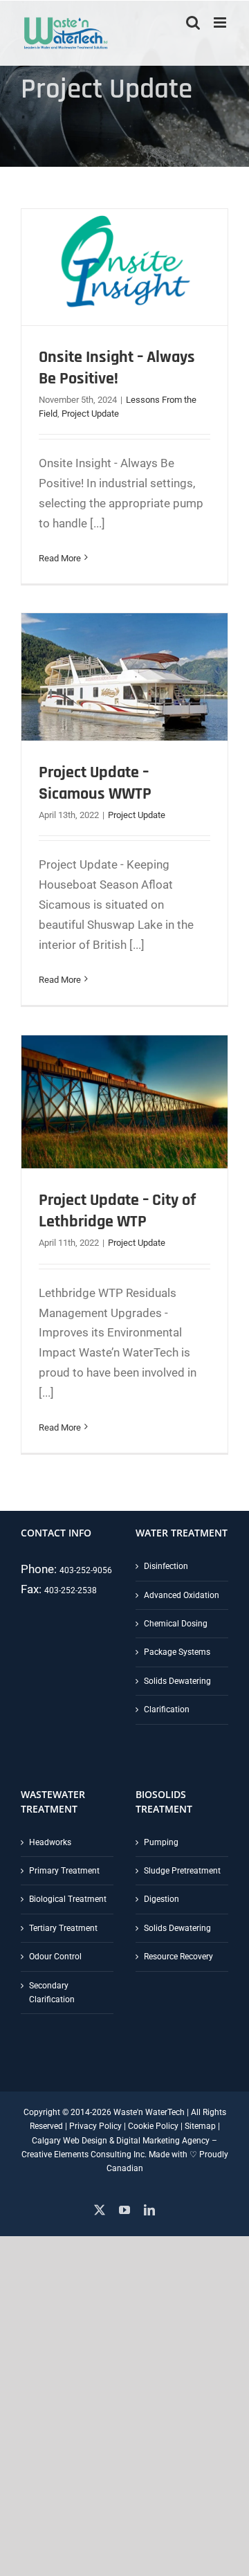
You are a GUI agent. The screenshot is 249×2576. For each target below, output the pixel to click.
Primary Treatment (64, 1871)
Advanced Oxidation (182, 1595)
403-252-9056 (86, 1570)
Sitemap (200, 2126)
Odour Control (55, 1957)
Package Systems (177, 1652)
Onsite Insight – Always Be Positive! (117, 368)
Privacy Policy (95, 2126)
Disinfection (166, 1566)
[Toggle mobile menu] (221, 22)
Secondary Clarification (52, 1993)
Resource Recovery (178, 1957)
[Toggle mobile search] (193, 22)
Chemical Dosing (176, 1624)
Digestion (162, 1899)
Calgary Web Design (70, 2141)
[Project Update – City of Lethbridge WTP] (124, 1102)
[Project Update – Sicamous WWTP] (124, 677)
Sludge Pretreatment (182, 1871)
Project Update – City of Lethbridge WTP (118, 1211)
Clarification (167, 1709)
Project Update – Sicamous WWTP (95, 783)
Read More (60, 558)
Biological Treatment (68, 1899)
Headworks (50, 1842)
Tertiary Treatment (63, 1928)
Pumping (161, 1842)
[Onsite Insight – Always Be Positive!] (124, 267)
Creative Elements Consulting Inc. (84, 2155)
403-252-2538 (71, 1590)
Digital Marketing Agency (163, 2141)
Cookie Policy (153, 2126)
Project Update (90, 414)
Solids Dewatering (177, 1681)
